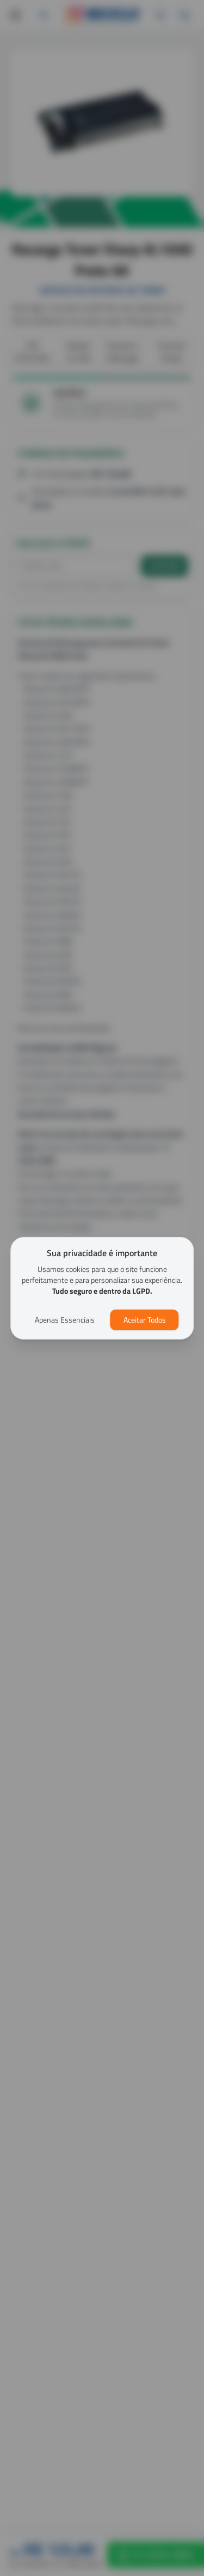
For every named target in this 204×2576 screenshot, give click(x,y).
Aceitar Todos (145, 1320)
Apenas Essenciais (65, 1320)
